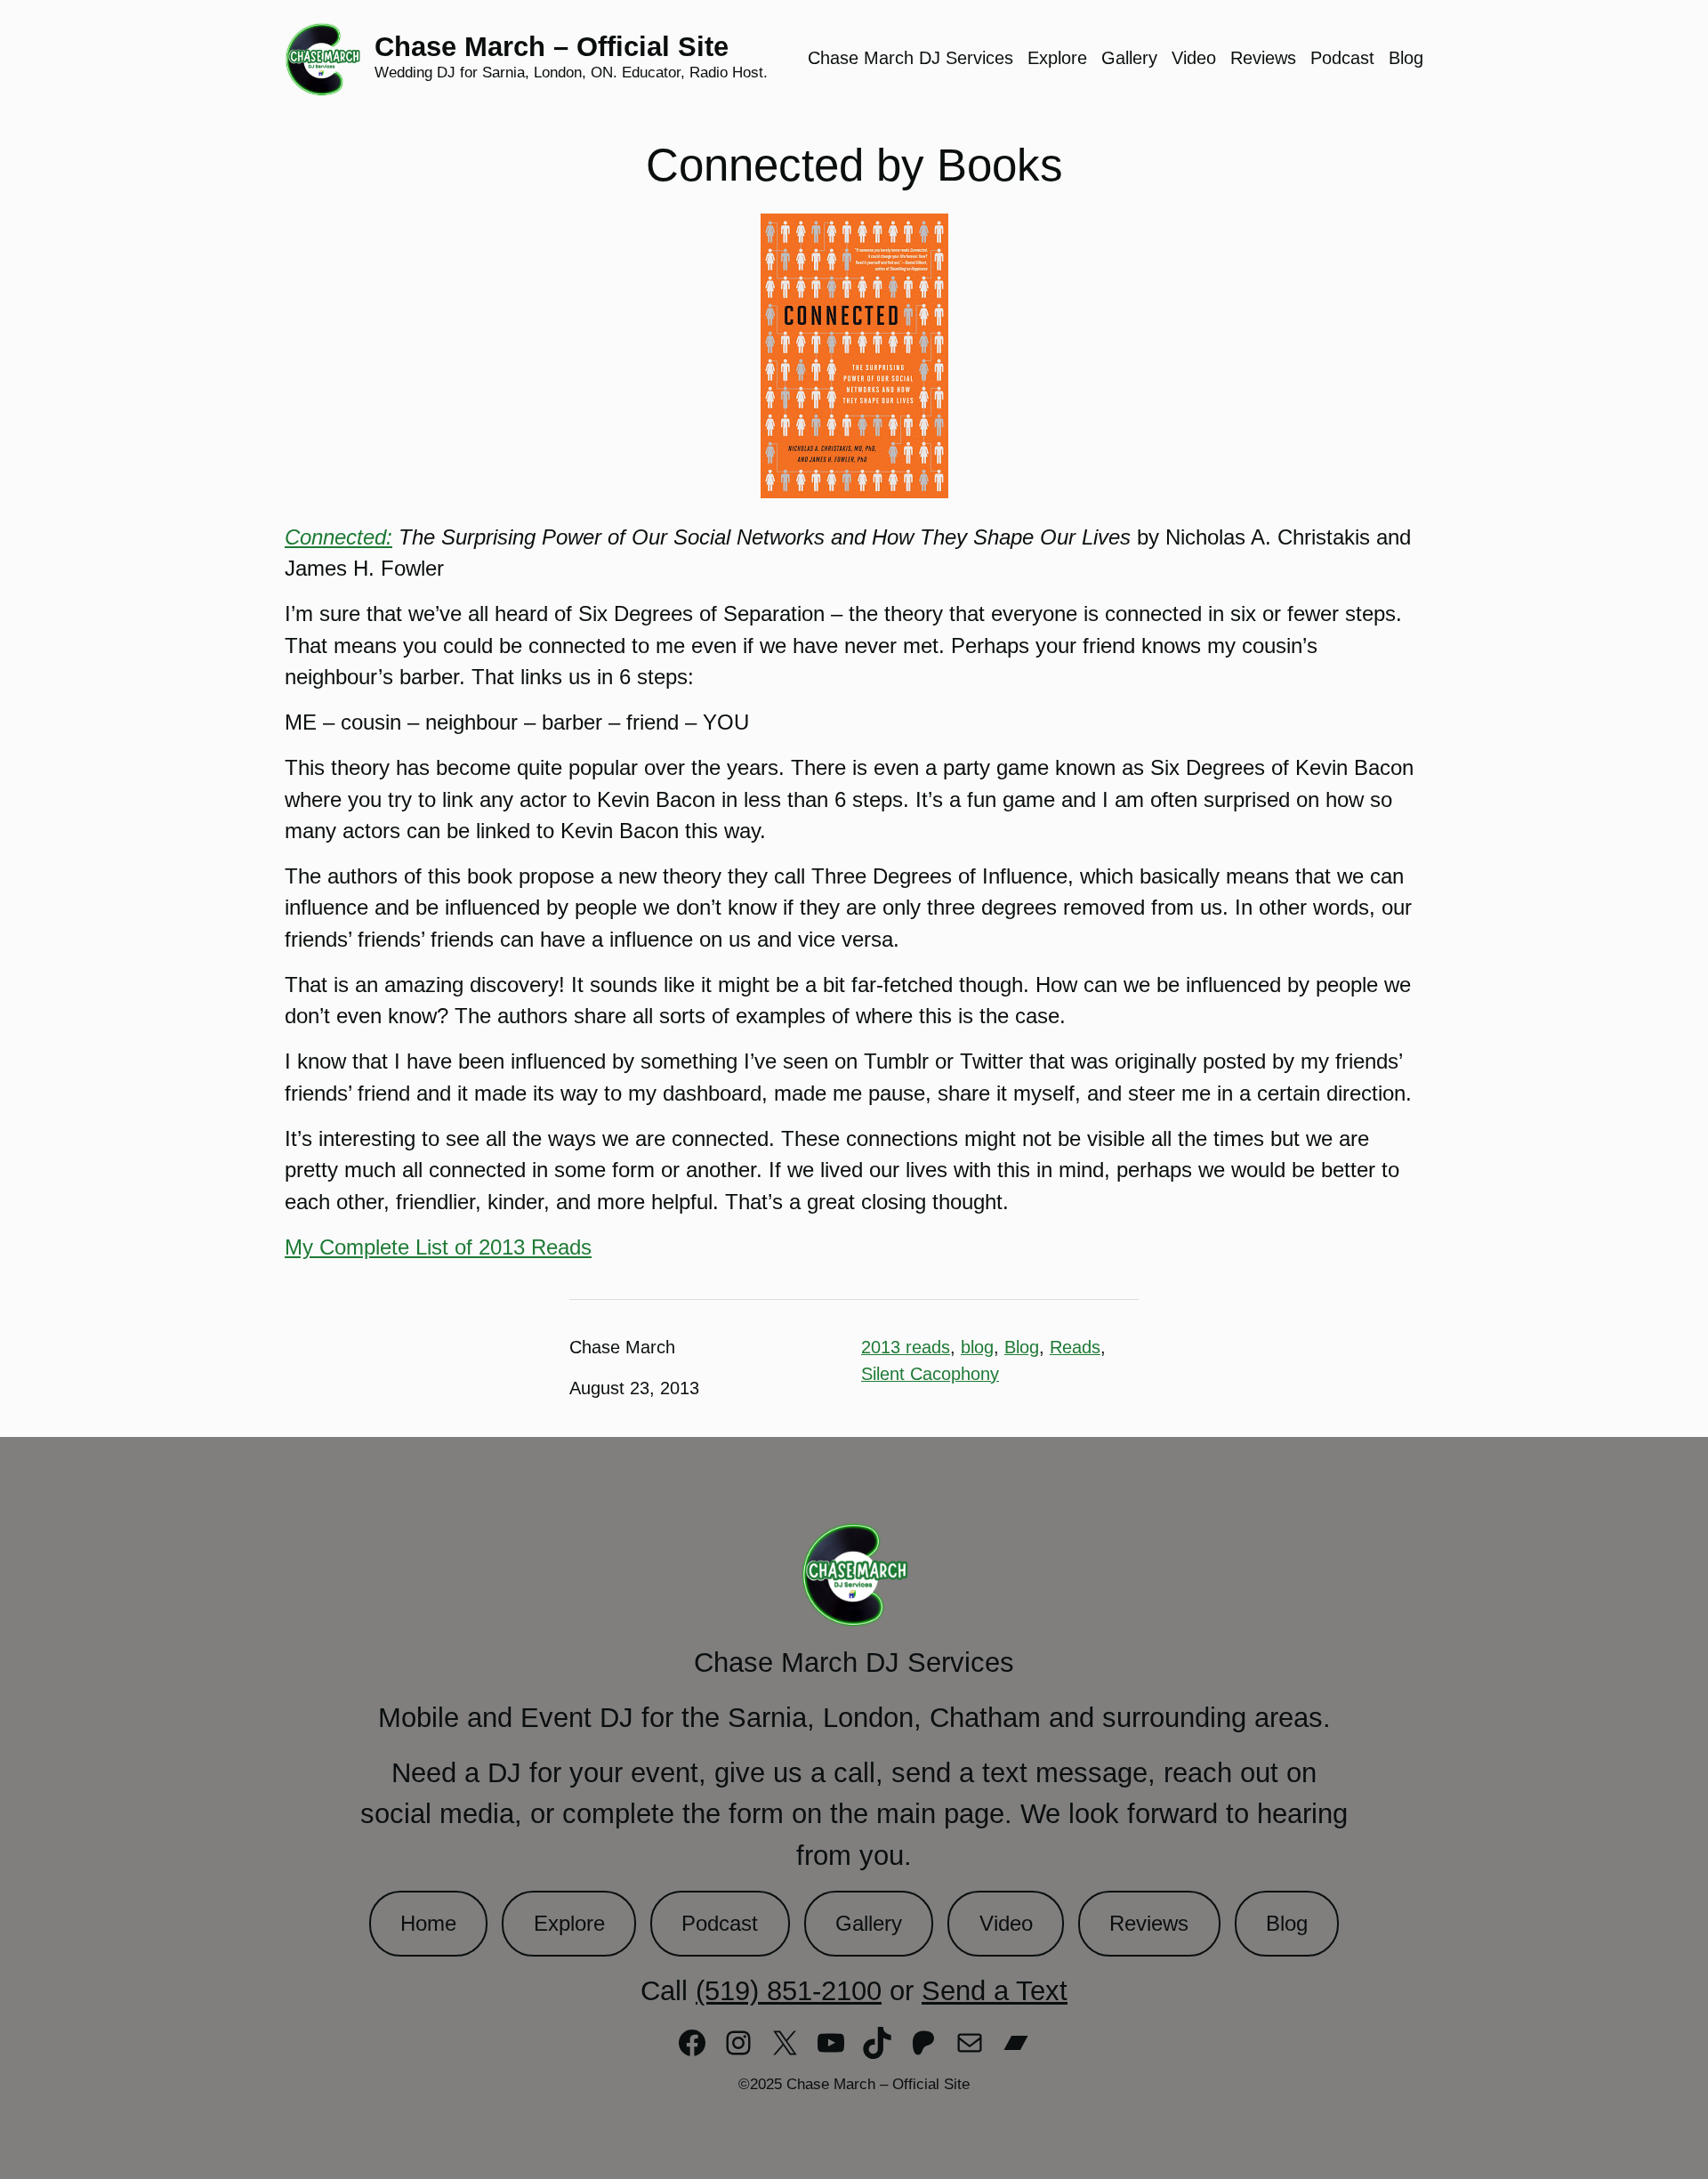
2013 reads (906, 1347)
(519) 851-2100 (789, 1991)
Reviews (1149, 1924)
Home (428, 1924)
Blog (1022, 1347)
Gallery (869, 1924)
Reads (1075, 1347)
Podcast (720, 1924)
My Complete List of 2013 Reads (438, 1247)
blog (977, 1347)
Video (1006, 1924)
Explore (569, 1924)
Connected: (338, 537)
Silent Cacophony (930, 1374)
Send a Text (995, 1991)
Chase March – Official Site (552, 47)
